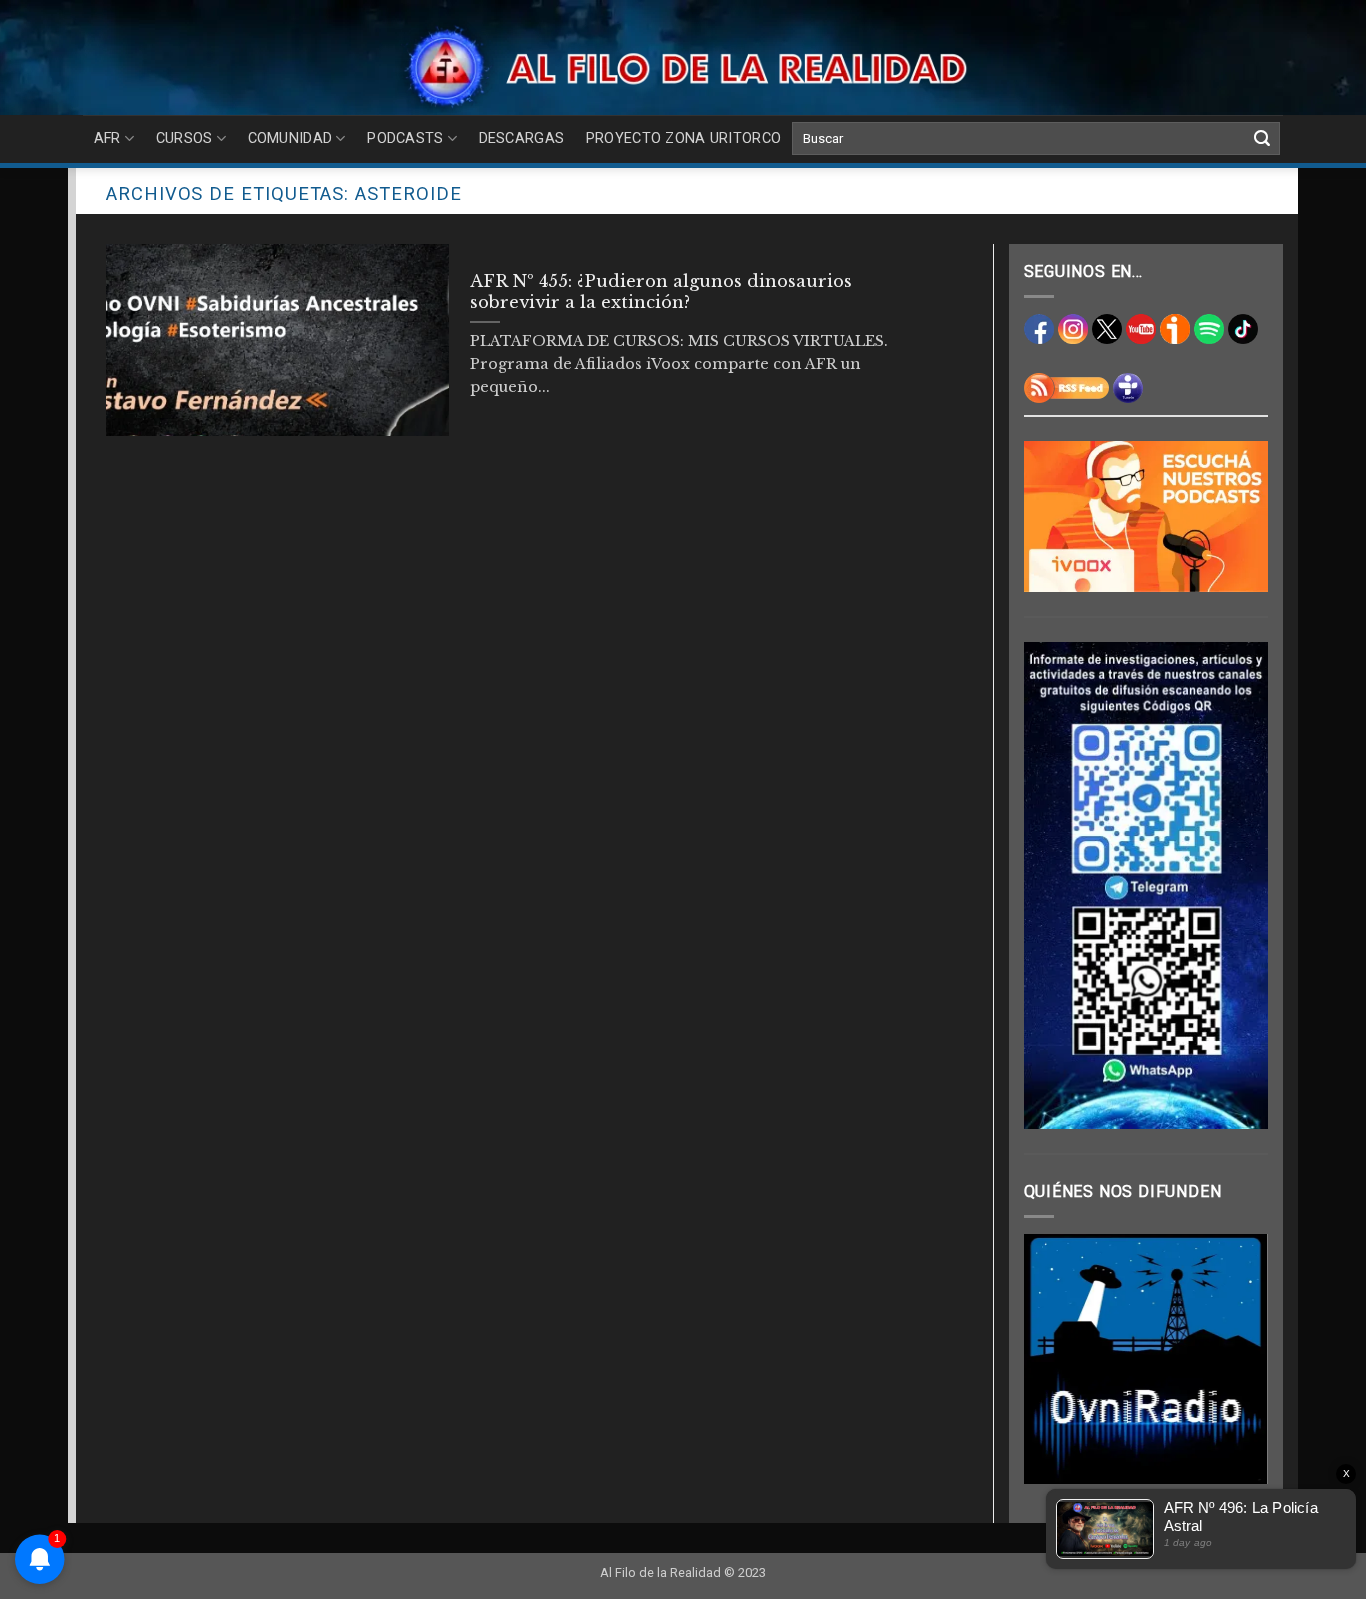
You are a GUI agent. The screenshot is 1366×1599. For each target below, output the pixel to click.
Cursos (184, 138)
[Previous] (1054, 1359)
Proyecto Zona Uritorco (683, 138)
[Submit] (1262, 139)
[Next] (1238, 1359)
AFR (107, 138)
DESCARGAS (522, 138)
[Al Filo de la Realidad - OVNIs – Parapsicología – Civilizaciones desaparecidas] (683, 67)
